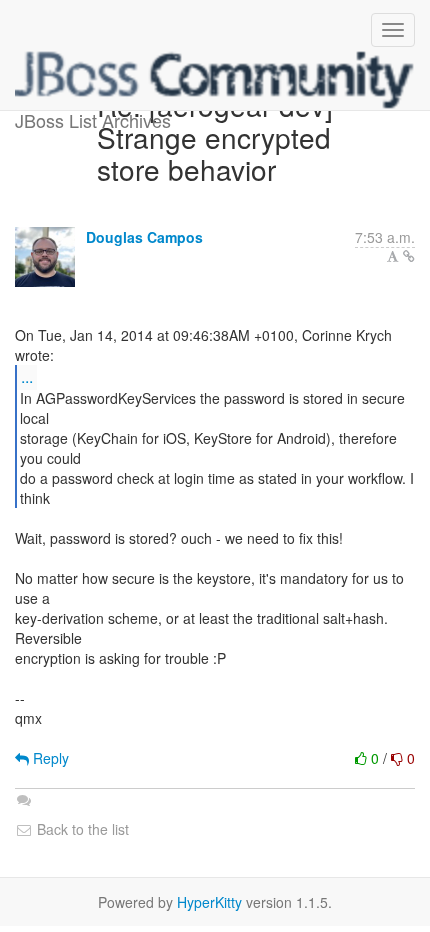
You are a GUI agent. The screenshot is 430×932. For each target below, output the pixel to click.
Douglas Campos (144, 237)
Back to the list (81, 829)
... (27, 376)
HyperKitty (209, 902)
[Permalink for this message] (409, 256)
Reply (49, 758)
